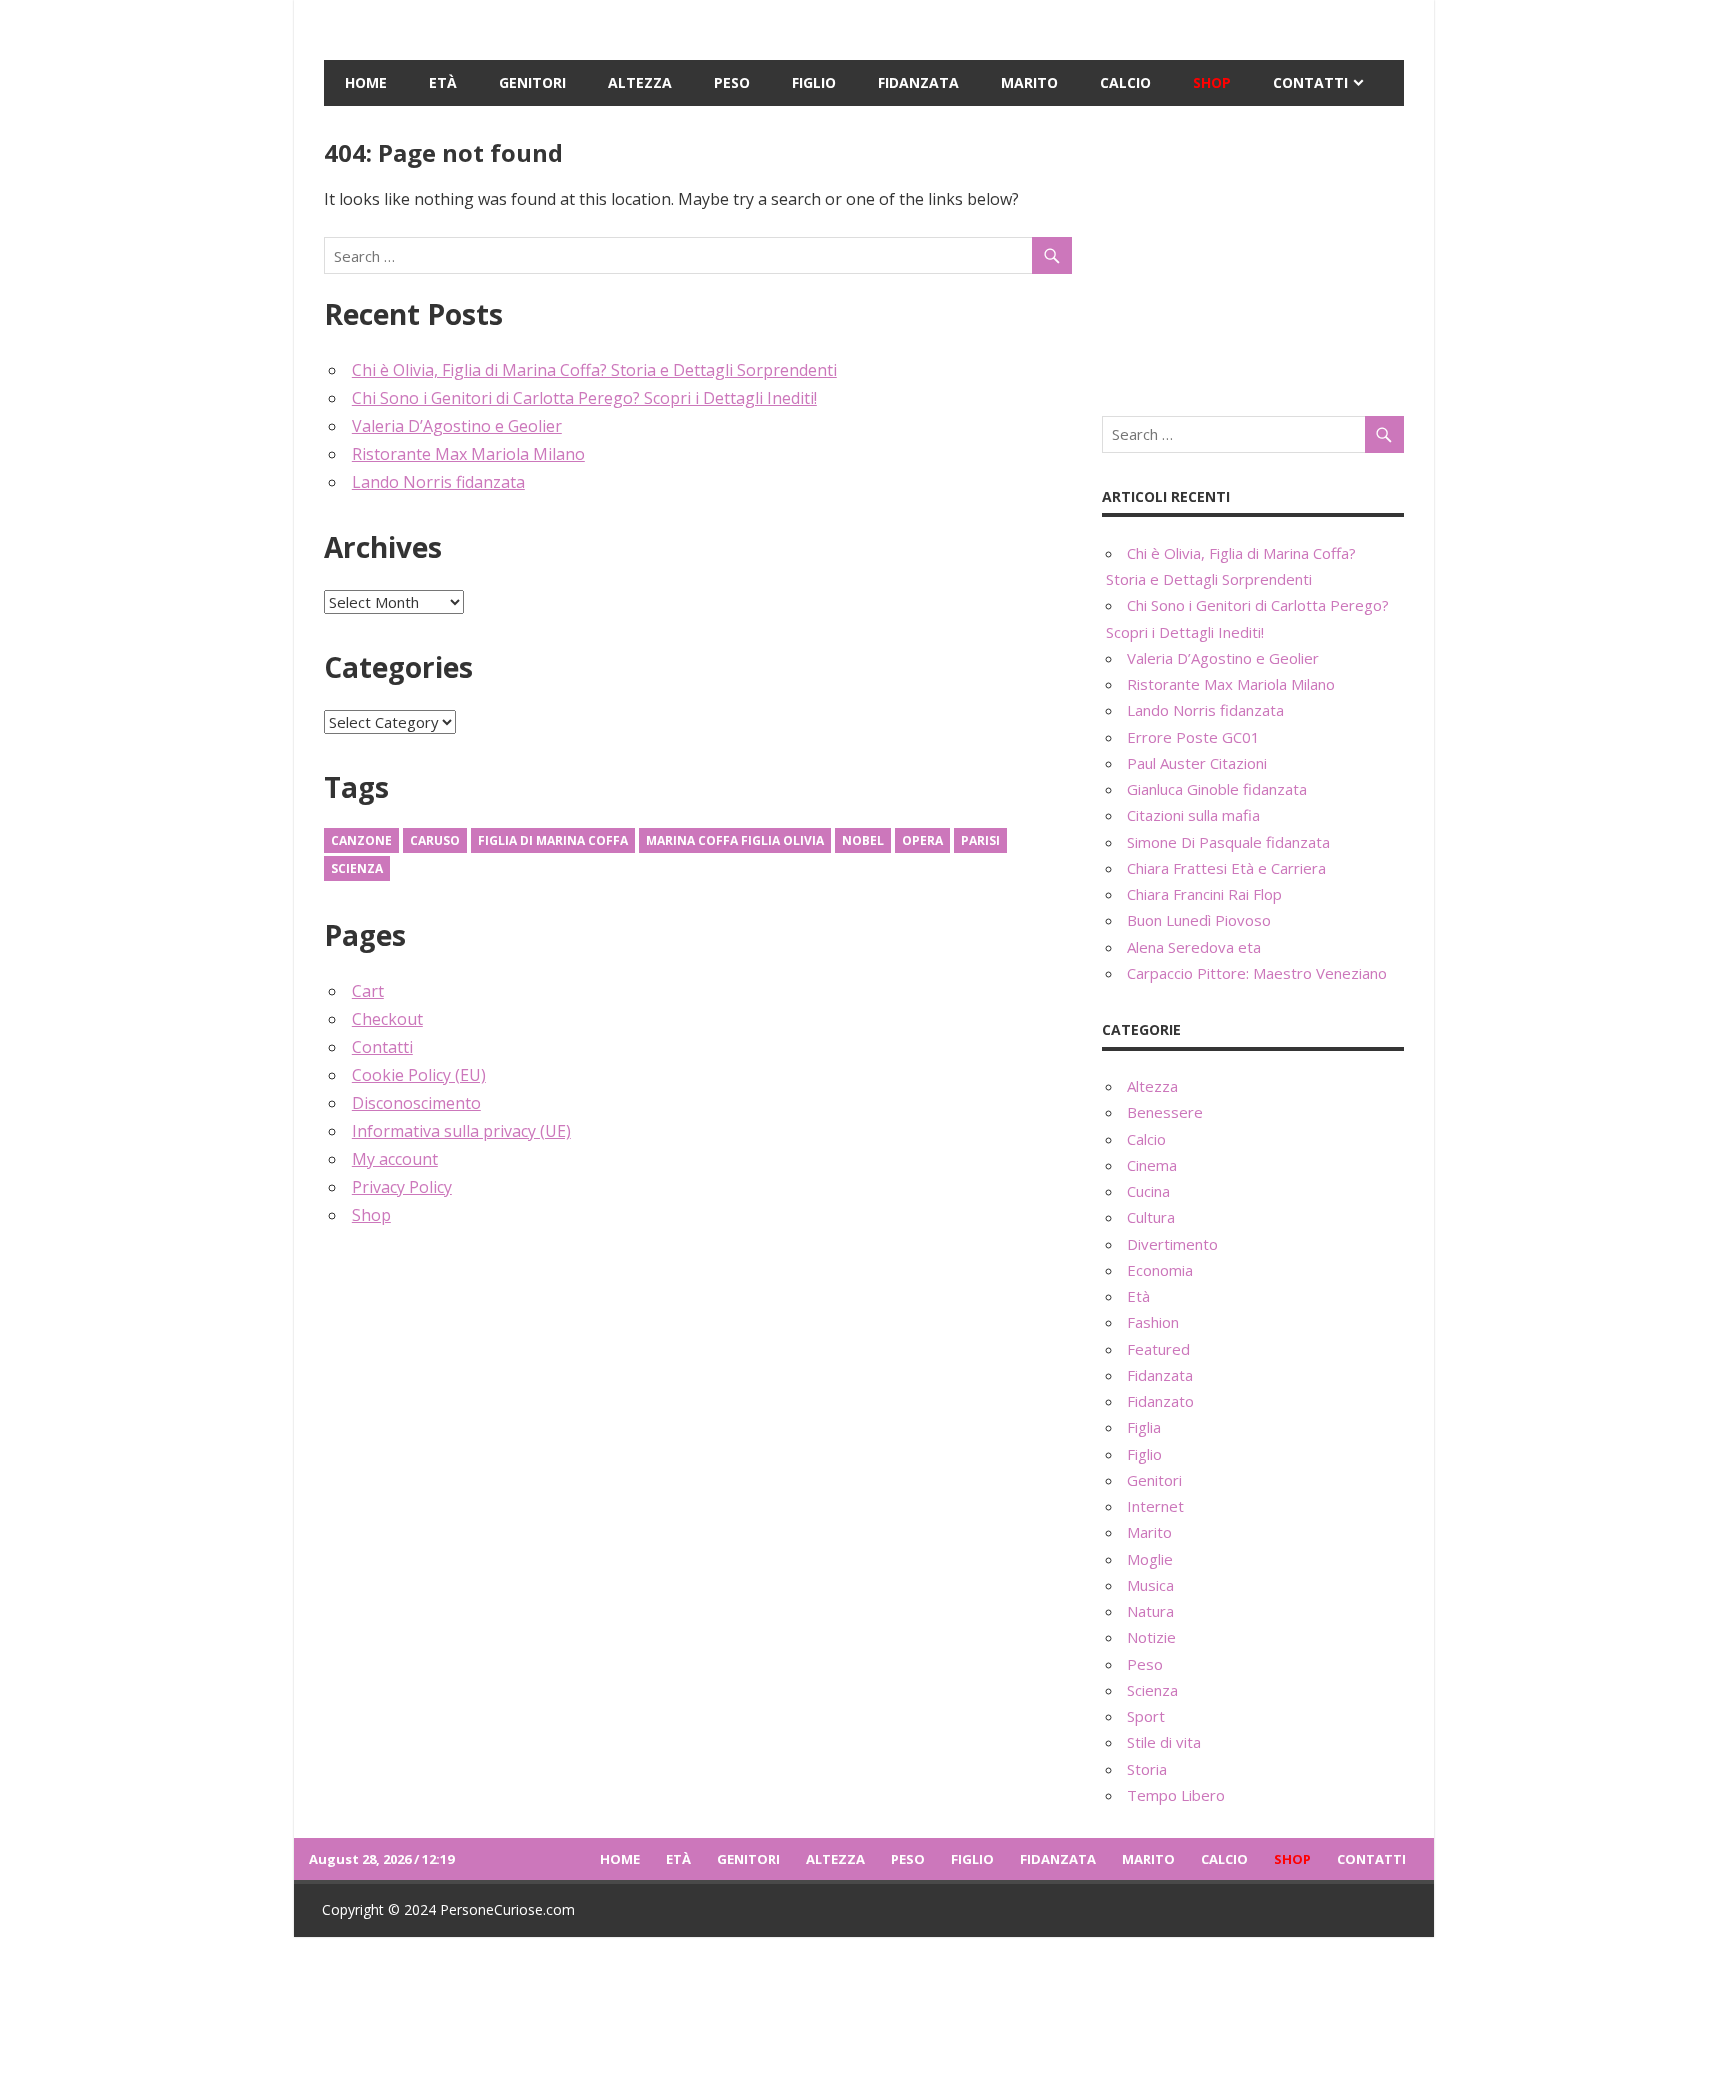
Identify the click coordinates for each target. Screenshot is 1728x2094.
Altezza (640, 82)
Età (443, 82)
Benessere (1165, 1112)
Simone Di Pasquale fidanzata (1228, 842)
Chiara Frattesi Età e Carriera (1226, 868)
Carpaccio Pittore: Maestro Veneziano (1257, 973)
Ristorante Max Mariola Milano (468, 454)
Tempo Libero (1176, 1795)
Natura (1150, 1611)
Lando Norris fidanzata (438, 482)
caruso (435, 840)
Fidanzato (1160, 1401)
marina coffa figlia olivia (735, 840)
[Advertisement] (1253, 261)
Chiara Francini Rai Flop (1204, 894)
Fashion (1153, 1322)
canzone (361, 840)
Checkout (387, 1019)
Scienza (1152, 1690)
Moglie (1150, 1559)
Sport (1146, 1716)
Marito (1029, 82)
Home (366, 82)
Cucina (1148, 1191)
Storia (1147, 1769)
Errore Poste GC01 (1193, 737)
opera (922, 840)
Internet (1155, 1506)
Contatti (1310, 82)
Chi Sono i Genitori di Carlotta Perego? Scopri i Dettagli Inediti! (584, 398)
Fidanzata (918, 82)
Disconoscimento (416, 1103)
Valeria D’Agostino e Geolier (457, 426)
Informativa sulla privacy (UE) (461, 1131)
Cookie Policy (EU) (419, 1075)
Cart (368, 991)
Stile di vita (1164, 1742)
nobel (863, 840)
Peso (732, 82)
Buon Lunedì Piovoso (1199, 920)
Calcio (1125, 82)
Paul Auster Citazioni (1197, 763)
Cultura (1151, 1217)
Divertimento (1172, 1244)
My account (395, 1159)
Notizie (1151, 1637)
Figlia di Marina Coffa (553, 840)
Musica (1150, 1585)
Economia (1160, 1270)
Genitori (532, 82)
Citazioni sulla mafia (1193, 815)
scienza (357, 868)
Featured (1158, 1349)
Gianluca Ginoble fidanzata (1217, 789)
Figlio (814, 82)
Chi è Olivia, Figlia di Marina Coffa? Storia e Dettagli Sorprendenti (594, 370)
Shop (1212, 82)
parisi (980, 840)
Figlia (1144, 1427)
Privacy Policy (402, 1187)
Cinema (1152, 1165)
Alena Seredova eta (1194, 947)
